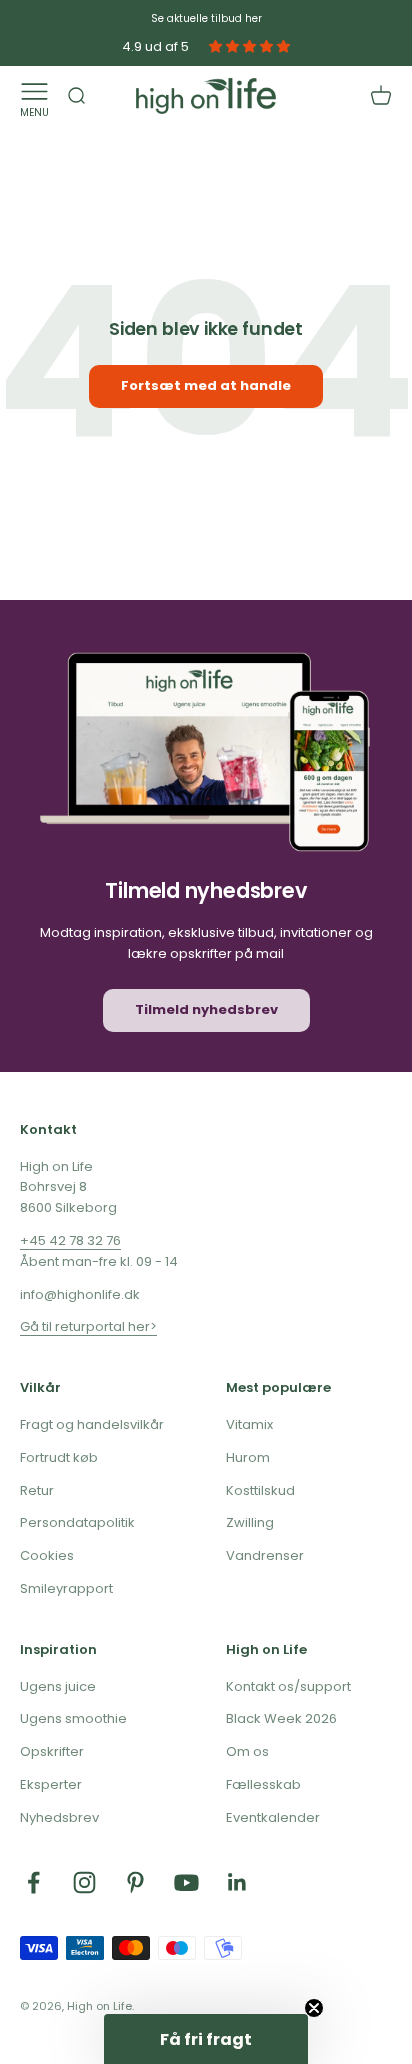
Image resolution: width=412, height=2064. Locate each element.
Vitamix (249, 1424)
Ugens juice (58, 1686)
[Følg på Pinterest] (135, 1882)
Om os (247, 1751)
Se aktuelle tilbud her (206, 18)
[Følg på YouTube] (186, 1882)
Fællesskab (263, 1784)
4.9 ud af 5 (155, 47)
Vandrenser (265, 1555)
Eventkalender (273, 1817)
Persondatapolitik (77, 1522)
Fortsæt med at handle (206, 385)
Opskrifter (52, 1751)
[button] (206, 2039)
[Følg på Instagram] (84, 1882)
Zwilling (250, 1522)
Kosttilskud (260, 1490)
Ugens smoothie (73, 1718)
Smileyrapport (66, 1588)
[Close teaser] (314, 2008)
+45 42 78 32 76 (70, 1240)
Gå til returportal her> (88, 1326)
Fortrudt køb (59, 1457)
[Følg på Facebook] (33, 1882)
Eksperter (51, 1784)
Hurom (248, 1457)
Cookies (47, 1555)
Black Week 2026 (281, 1718)
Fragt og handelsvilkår (92, 1424)
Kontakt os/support (288, 1686)
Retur (37, 1490)
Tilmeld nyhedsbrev (206, 1009)
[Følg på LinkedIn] (237, 1882)
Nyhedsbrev (59, 1817)
